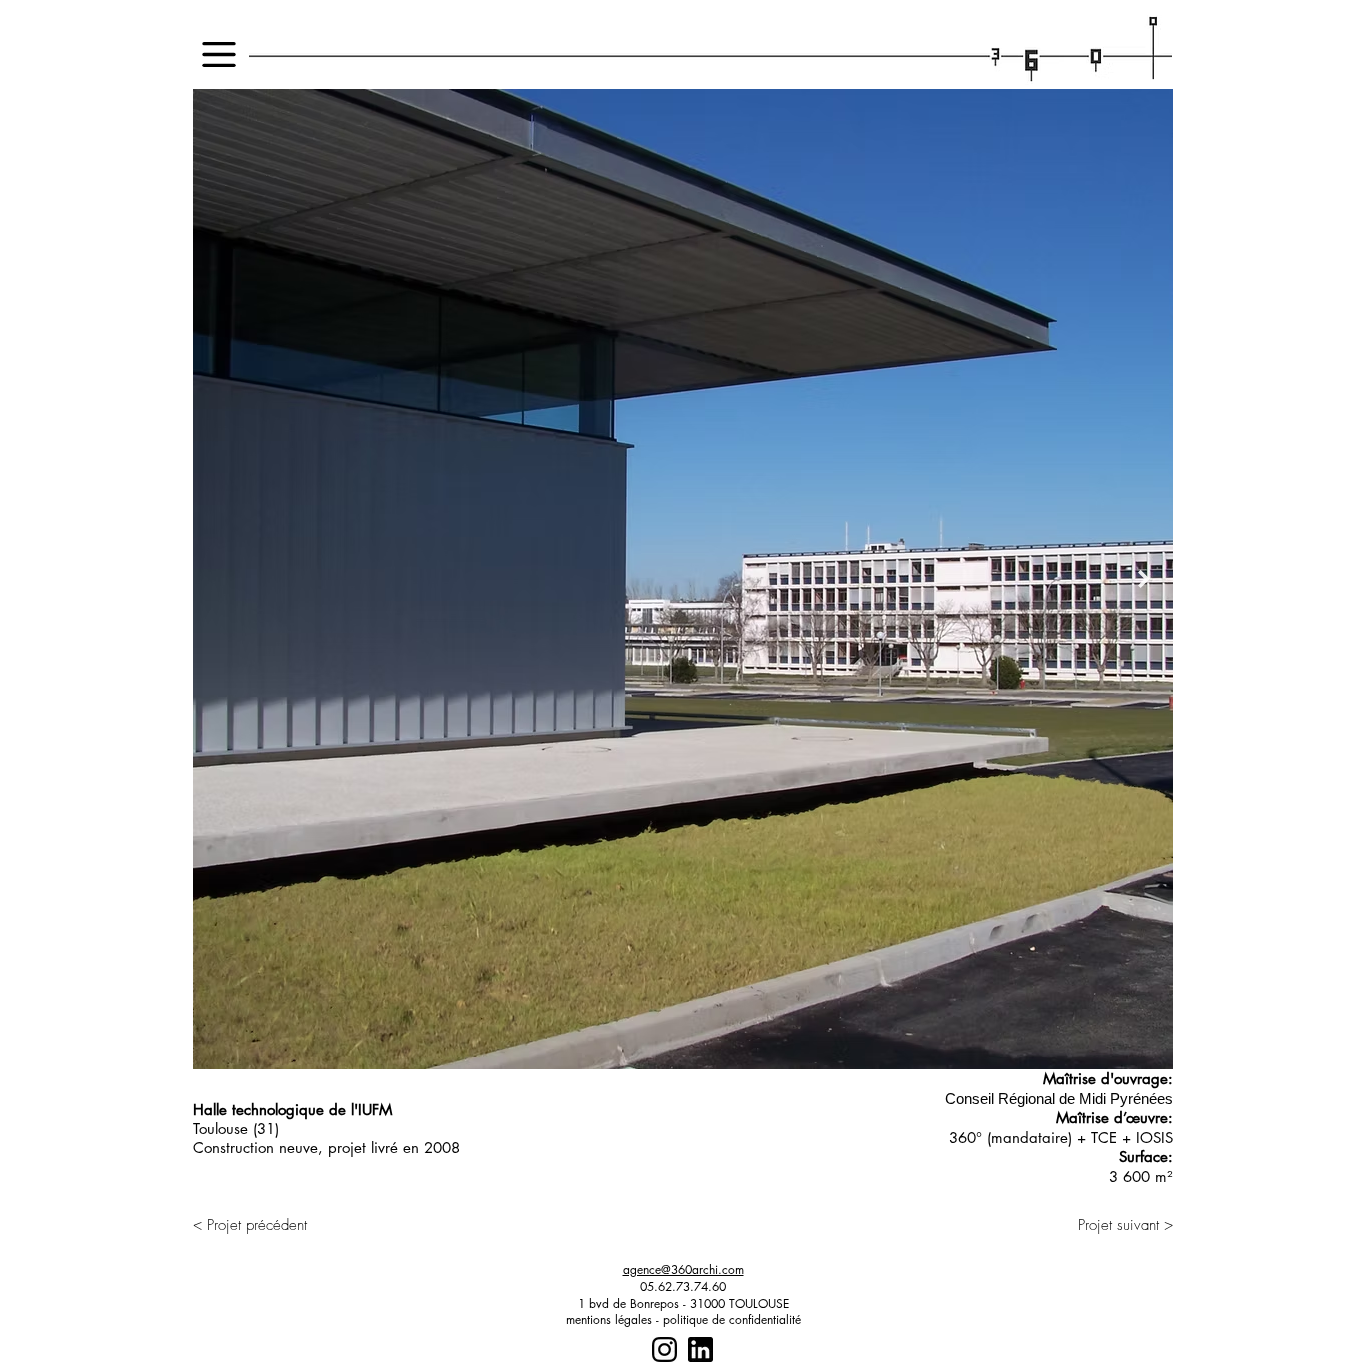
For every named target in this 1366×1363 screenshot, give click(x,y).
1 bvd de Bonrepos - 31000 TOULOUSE (683, 1303)
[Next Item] (1144, 579)
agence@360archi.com (683, 1269)
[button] (219, 54)
